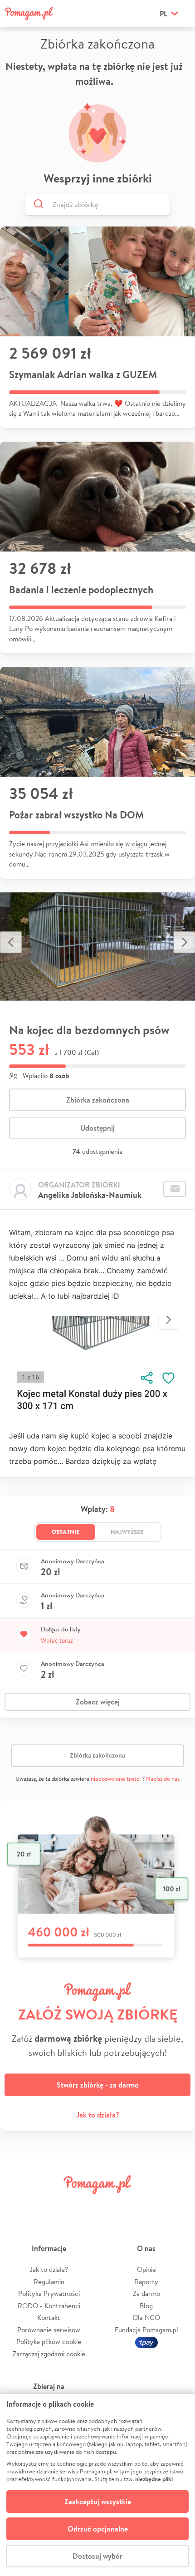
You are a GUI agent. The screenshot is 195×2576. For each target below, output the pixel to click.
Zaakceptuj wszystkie (98, 2502)
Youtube (175, 2205)
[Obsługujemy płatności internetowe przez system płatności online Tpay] (146, 2342)
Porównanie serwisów (49, 2330)
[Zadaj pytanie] (175, 1189)
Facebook (19, 2205)
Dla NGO (146, 2317)
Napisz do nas (163, 1779)
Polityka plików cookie (49, 2342)
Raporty (146, 2282)
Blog (146, 2306)
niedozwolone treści (116, 1779)
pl (163, 14)
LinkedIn (113, 2205)
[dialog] (97, 2485)
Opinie (146, 2269)
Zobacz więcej (98, 1702)
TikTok (144, 2205)
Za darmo (146, 2293)
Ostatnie (66, 1532)
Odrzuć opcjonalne (98, 2529)
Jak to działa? (98, 2115)
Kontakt (49, 2317)
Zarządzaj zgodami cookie (49, 2354)
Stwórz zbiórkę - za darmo (98, 2085)
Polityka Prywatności (49, 2293)
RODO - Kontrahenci (49, 2306)
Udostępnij (97, 1128)
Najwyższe (127, 1532)
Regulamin (49, 2282)
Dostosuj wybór (97, 2556)
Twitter (51, 2205)
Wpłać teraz (57, 1640)
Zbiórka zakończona (98, 1100)
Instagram (82, 2205)
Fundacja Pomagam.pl (146, 2330)
